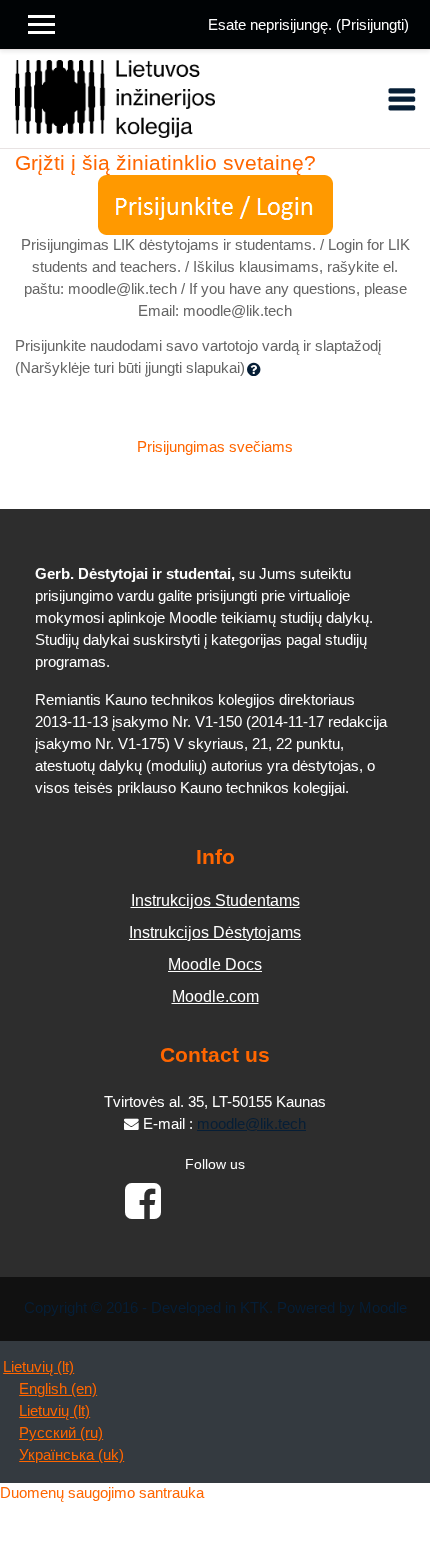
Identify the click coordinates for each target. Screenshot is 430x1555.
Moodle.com (215, 996)
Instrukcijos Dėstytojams (215, 932)
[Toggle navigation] (402, 99)
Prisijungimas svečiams (215, 447)
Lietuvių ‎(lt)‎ (38, 1367)
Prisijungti (372, 25)
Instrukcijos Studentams (215, 900)
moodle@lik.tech (251, 1124)
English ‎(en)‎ (58, 1389)
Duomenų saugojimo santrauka (102, 1493)
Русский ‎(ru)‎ (61, 1433)
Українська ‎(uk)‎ (71, 1455)
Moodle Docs (215, 964)
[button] (258, 369)
